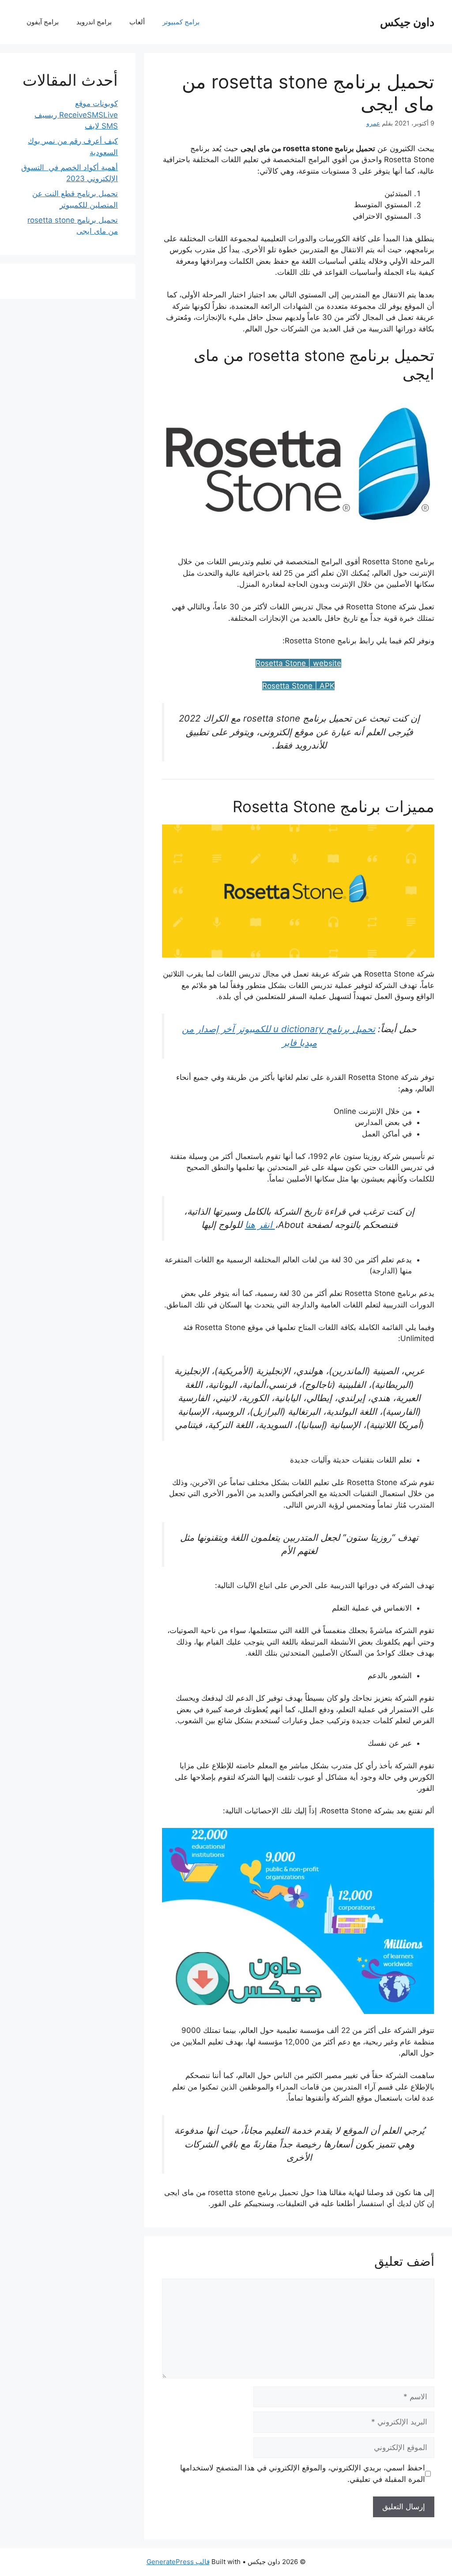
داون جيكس (407, 22)
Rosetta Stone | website (298, 663)
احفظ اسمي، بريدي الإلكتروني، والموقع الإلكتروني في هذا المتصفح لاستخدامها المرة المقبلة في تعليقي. (302, 2473)
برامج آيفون (43, 22)
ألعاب (137, 22)
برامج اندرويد (94, 22)
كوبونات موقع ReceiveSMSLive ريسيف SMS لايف (76, 115)
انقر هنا (260, 1225)
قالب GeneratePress (178, 2562)
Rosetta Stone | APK (298, 686)
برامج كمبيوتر (181, 22)
